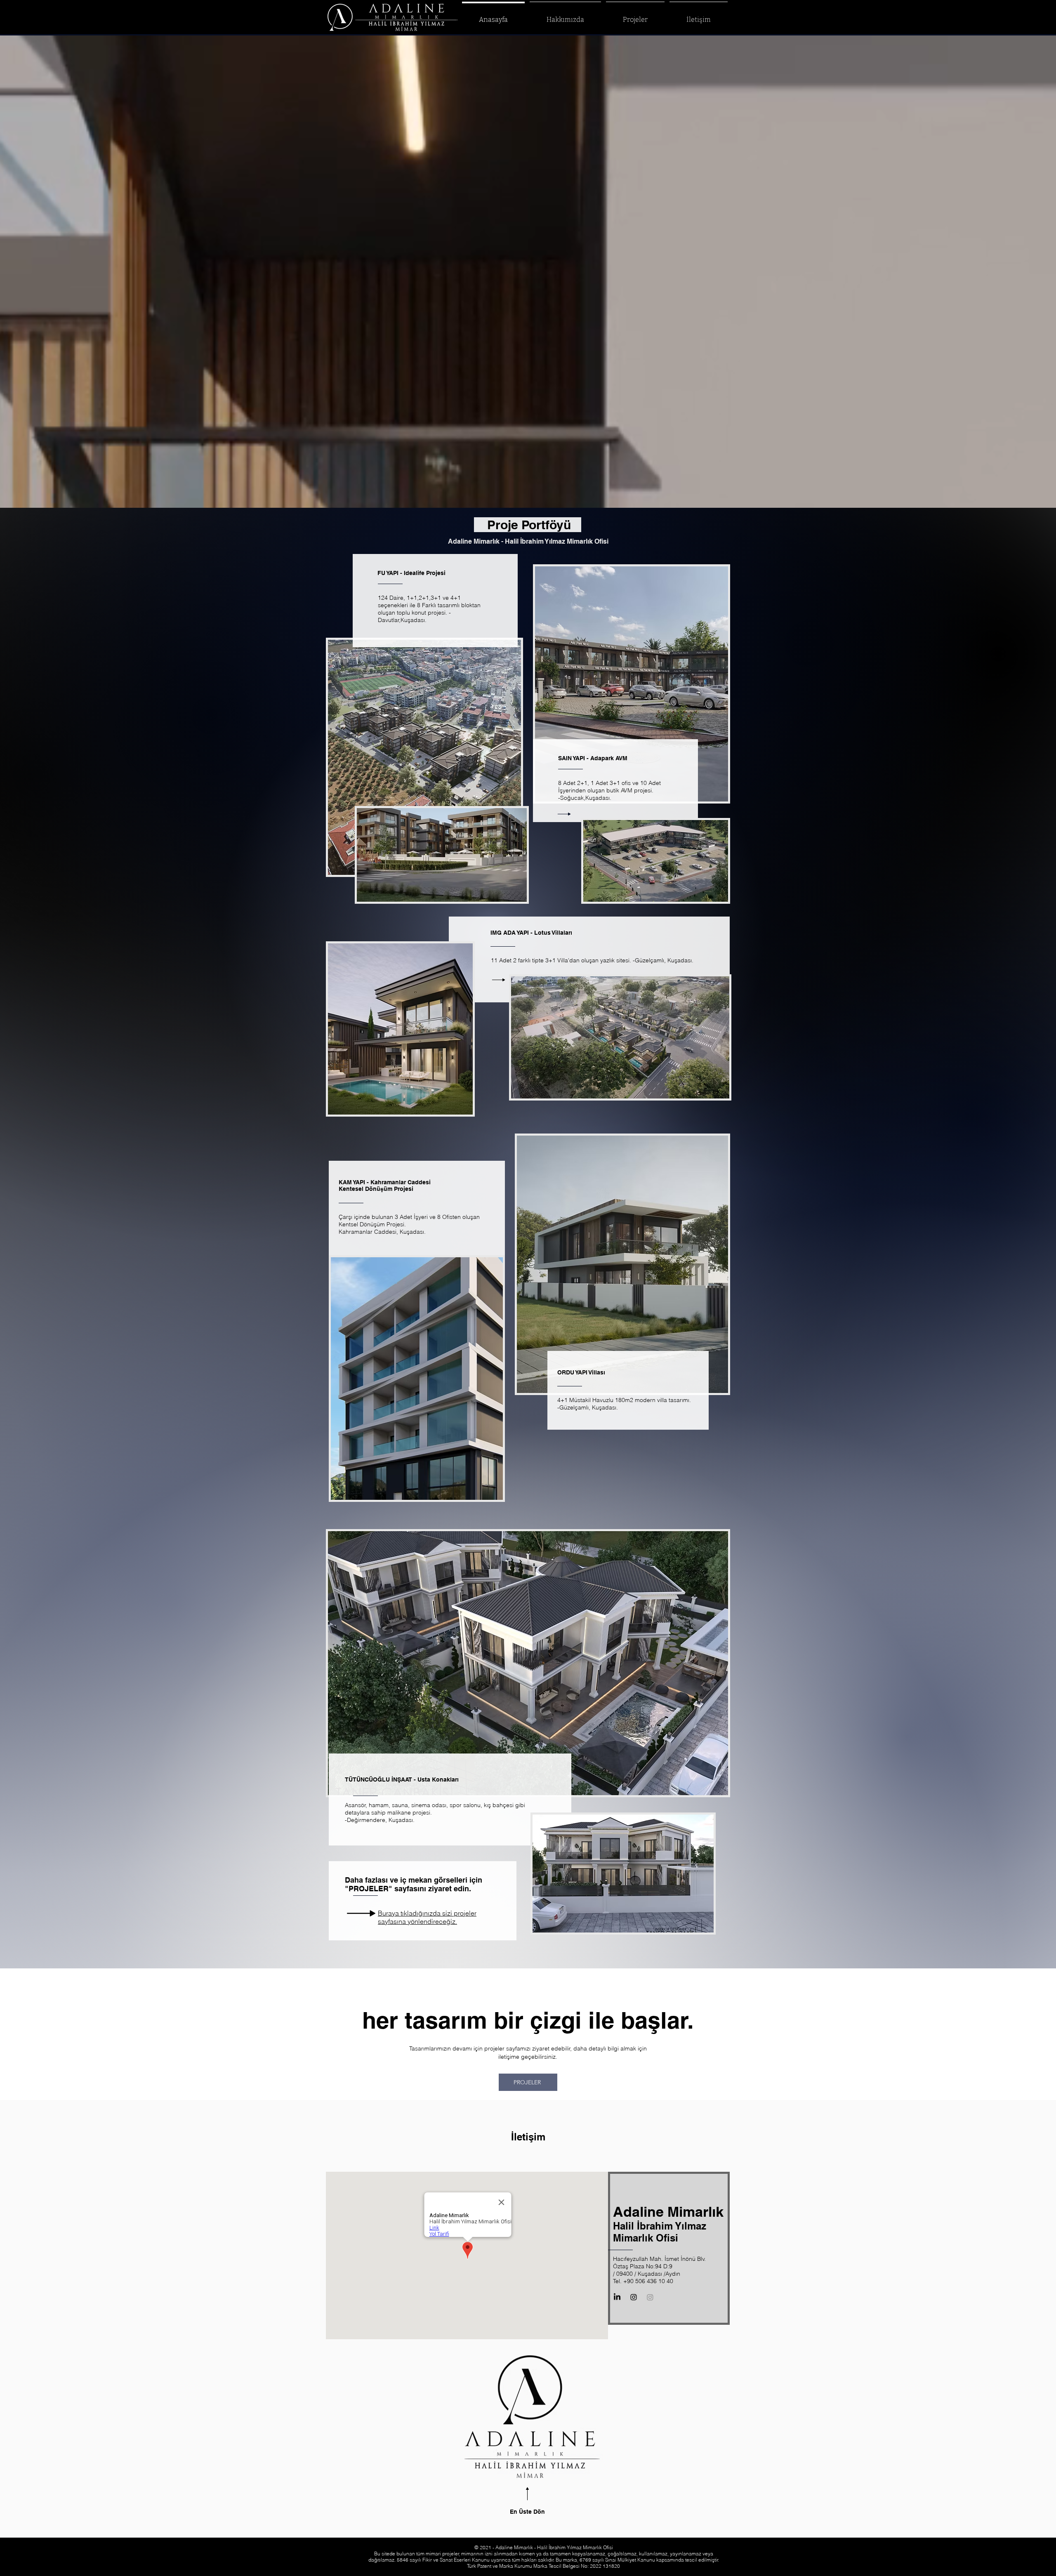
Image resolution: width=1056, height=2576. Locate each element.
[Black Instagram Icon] (634, 2297)
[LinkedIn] (617, 2297)
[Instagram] (650, 2297)
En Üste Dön (527, 2512)
